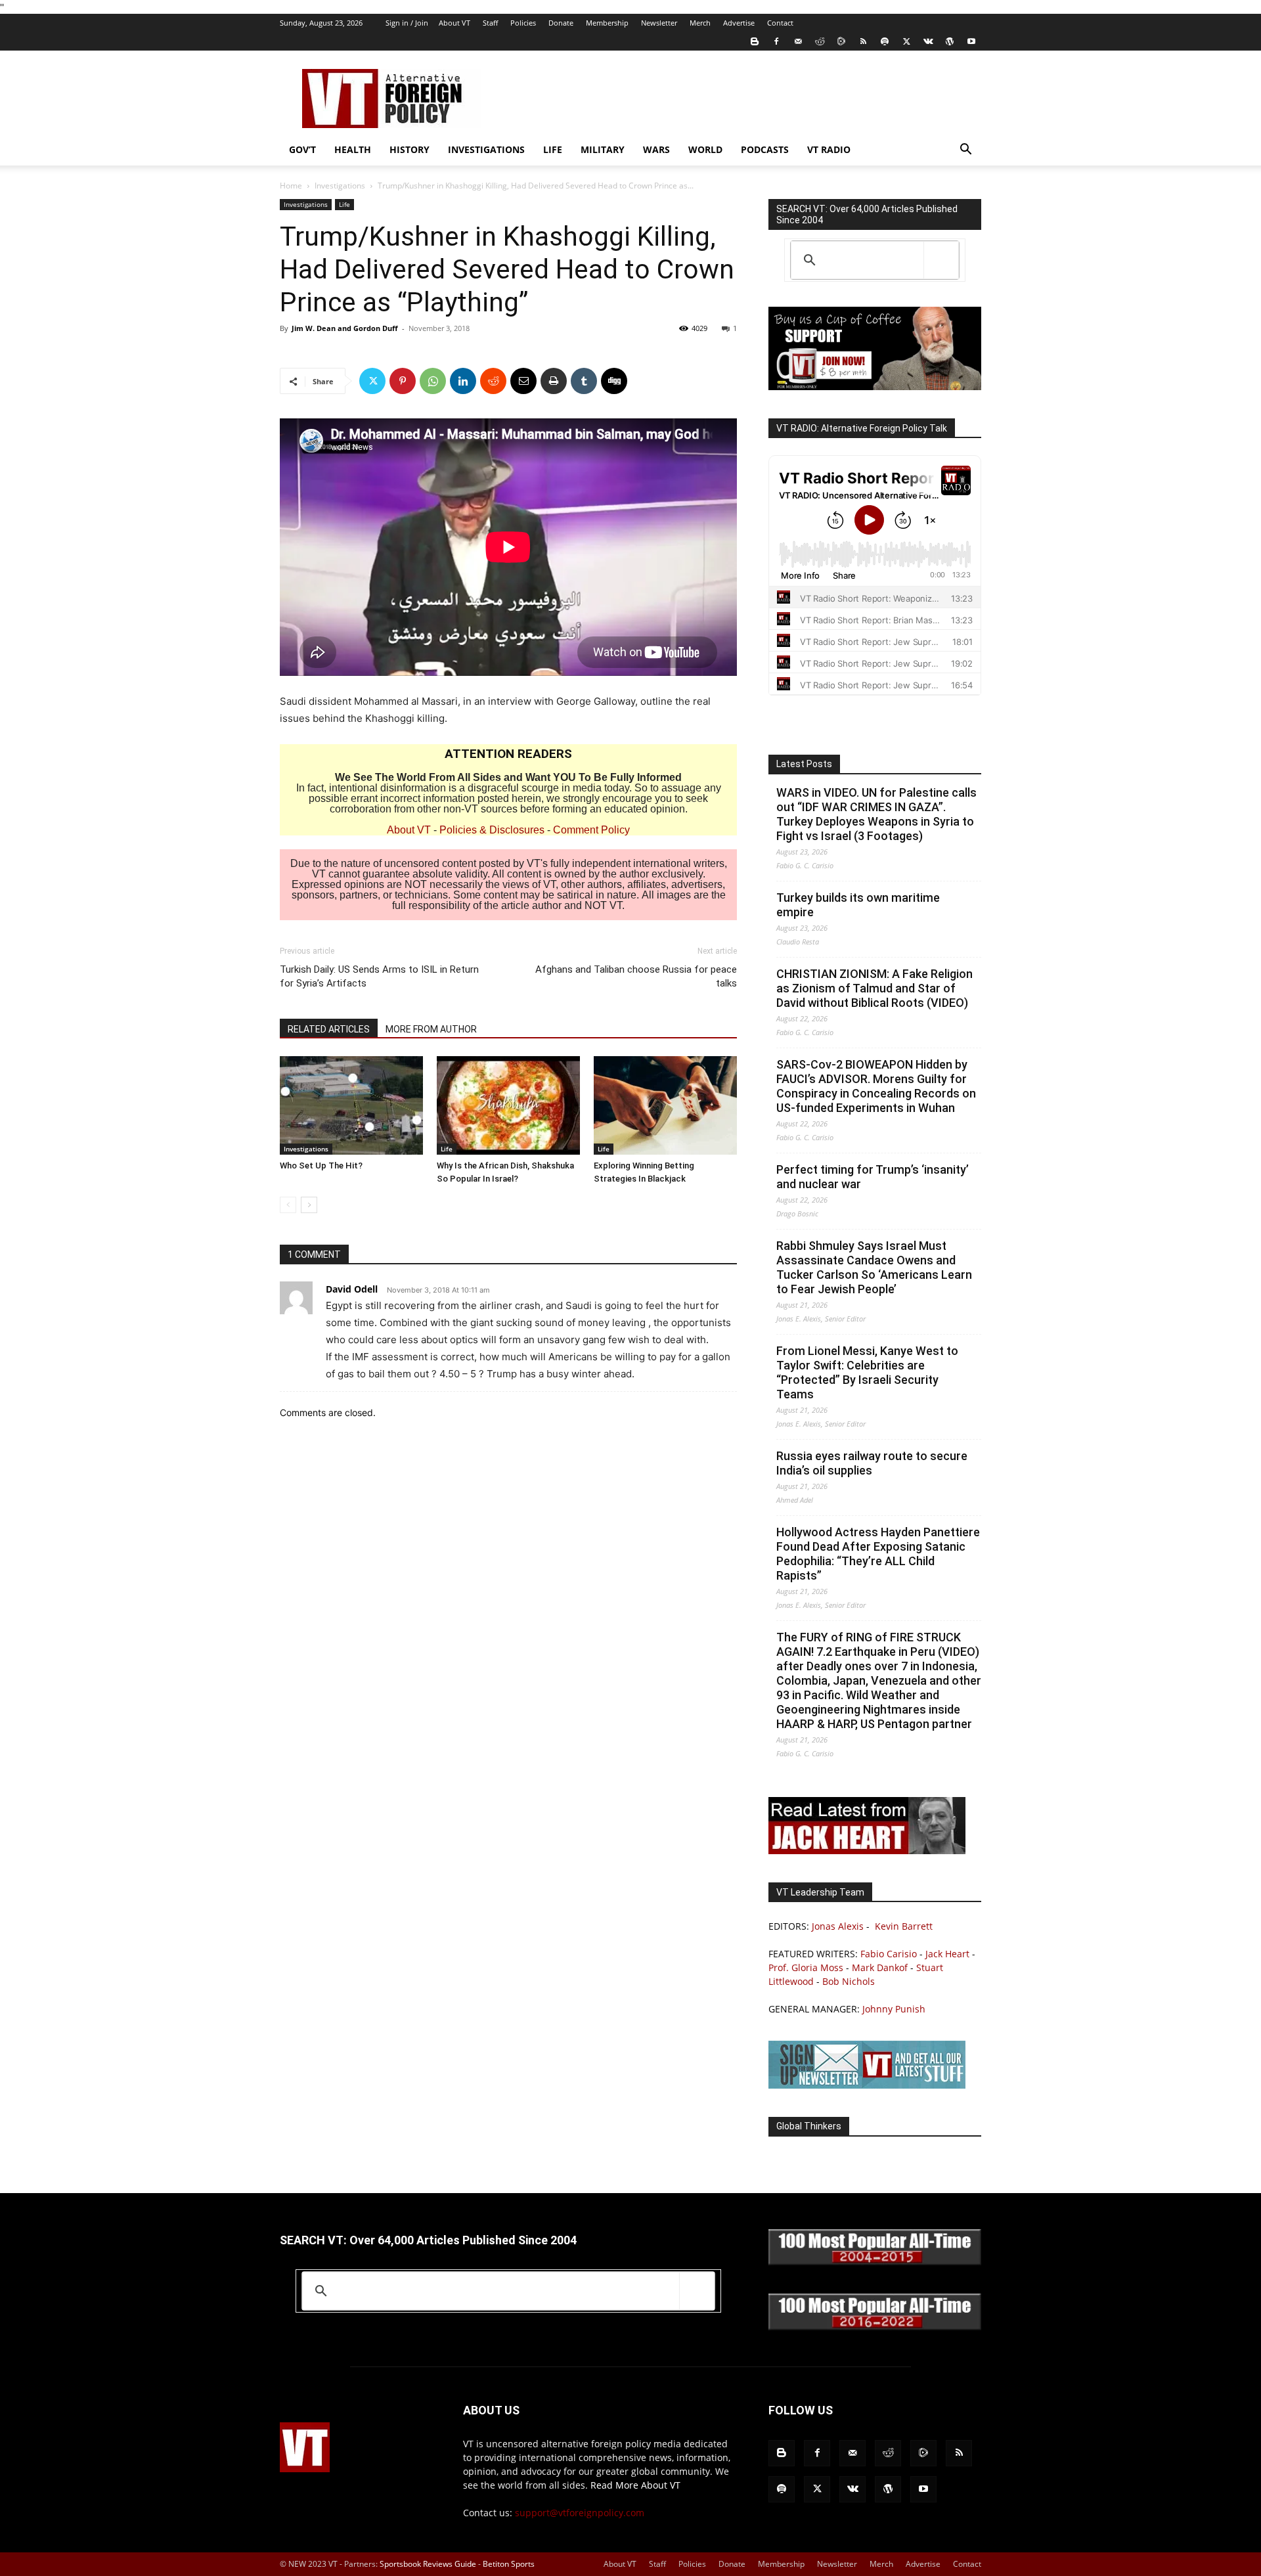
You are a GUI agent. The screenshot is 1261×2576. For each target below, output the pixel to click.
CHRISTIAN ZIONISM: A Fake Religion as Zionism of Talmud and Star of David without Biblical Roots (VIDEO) (874, 988)
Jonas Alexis (838, 1926)
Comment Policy (591, 830)
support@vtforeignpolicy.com (580, 2513)
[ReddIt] (493, 381)
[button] (965, 151)
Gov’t (302, 149)
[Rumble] (841, 41)
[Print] (554, 381)
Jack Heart (947, 1954)
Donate (561, 23)
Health (353, 149)
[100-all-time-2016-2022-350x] (875, 2327)
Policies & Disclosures (492, 830)
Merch (700, 23)
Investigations (486, 149)
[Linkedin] (463, 381)
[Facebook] (776, 41)
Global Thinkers (809, 2126)
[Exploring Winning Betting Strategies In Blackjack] (665, 1105)
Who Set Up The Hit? (321, 1166)
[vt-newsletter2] (867, 2085)
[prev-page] (288, 1205)
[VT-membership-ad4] (875, 387)
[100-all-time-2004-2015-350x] (875, 2262)
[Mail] (798, 41)
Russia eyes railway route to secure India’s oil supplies (872, 1463)
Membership (607, 23)
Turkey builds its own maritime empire (858, 905)
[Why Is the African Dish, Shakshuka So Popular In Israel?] (508, 1105)
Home (291, 186)
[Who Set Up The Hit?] (351, 1105)
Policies (523, 23)
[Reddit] (820, 41)
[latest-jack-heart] (867, 1851)
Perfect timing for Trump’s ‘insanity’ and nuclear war (873, 1177)
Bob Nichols (849, 1981)
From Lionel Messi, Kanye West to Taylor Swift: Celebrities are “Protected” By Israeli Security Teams (867, 1372)
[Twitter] (906, 41)
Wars (656, 149)
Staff (490, 23)
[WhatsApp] (433, 381)
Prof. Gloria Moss (806, 1967)
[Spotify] (885, 41)
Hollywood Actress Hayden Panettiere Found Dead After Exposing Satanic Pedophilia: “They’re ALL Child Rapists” (878, 1554)
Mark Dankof (880, 1967)
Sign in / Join (407, 23)
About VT (454, 23)
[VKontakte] (928, 41)
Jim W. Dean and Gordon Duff (345, 328)
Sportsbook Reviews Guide (428, 2564)
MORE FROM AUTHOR (431, 1029)
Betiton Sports (509, 2564)
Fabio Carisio (889, 1954)
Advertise (739, 23)
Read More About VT (635, 2485)
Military (603, 149)
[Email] (523, 381)
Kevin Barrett (904, 1926)
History (409, 149)
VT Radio (829, 149)
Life (553, 149)
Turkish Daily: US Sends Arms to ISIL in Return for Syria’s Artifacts (379, 976)
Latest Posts (804, 764)
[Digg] (614, 381)
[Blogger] (755, 41)
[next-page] (309, 1205)
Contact (780, 23)
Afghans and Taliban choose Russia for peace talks (636, 976)
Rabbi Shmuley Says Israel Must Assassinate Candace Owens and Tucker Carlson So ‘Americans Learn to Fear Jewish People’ (874, 1267)
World (705, 149)
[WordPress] (950, 41)
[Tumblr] (584, 381)
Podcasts (765, 149)
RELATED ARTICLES (329, 1029)
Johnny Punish (894, 2009)
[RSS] (863, 41)
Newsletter (659, 23)
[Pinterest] (403, 381)
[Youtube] (971, 41)
